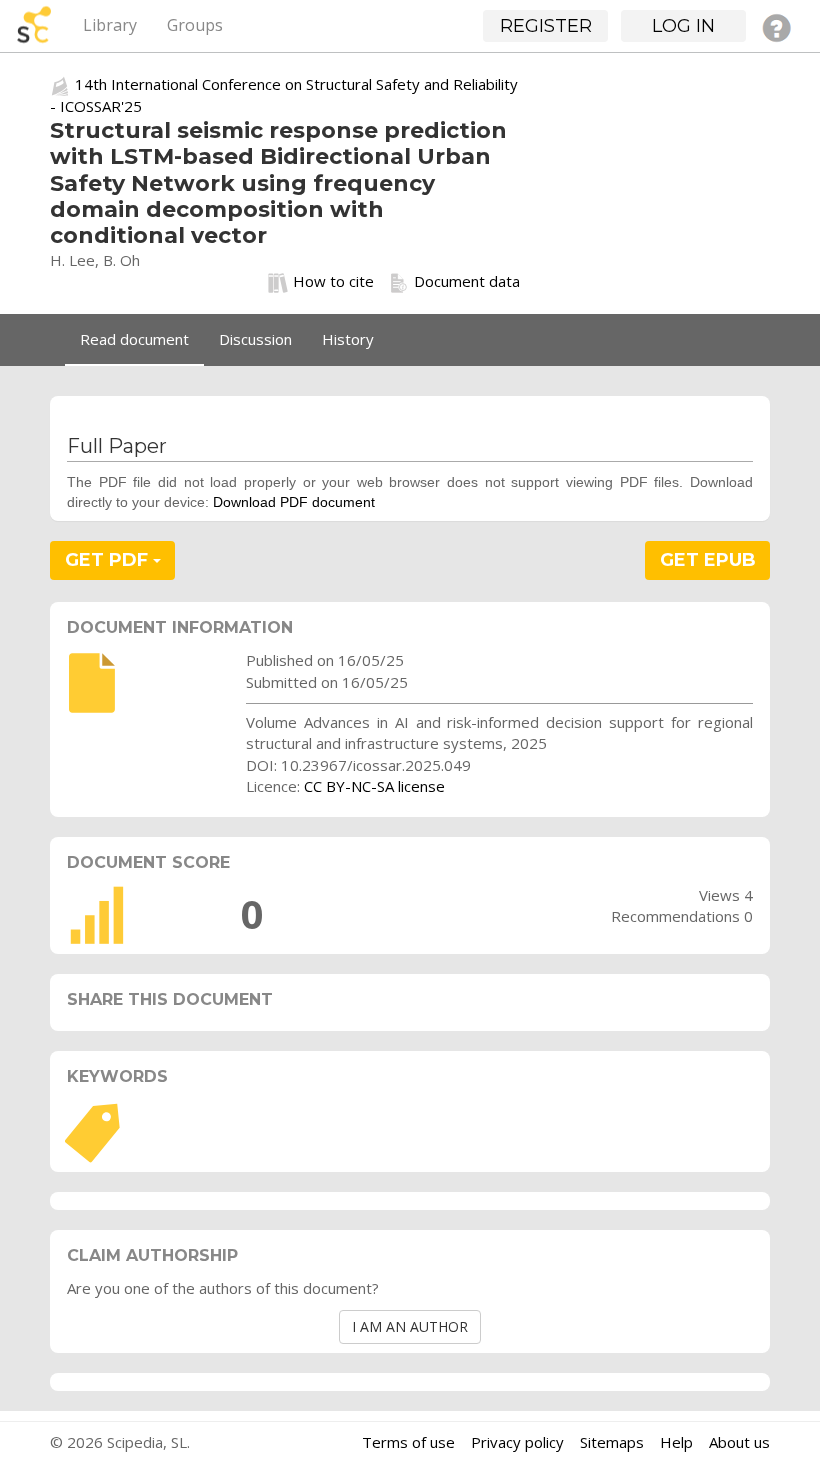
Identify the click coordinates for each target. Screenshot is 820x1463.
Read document (134, 339)
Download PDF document (294, 502)
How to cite (333, 281)
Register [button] (546, 26)
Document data (467, 281)
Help (676, 1442)
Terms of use (408, 1442)
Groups (195, 25)
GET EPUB (708, 560)
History (348, 339)
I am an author (410, 1326)
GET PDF (109, 560)
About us (739, 1442)
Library (110, 25)
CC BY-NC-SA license (374, 786)
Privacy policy (517, 1442)
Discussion (255, 339)
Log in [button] (683, 26)
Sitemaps (612, 1442)
